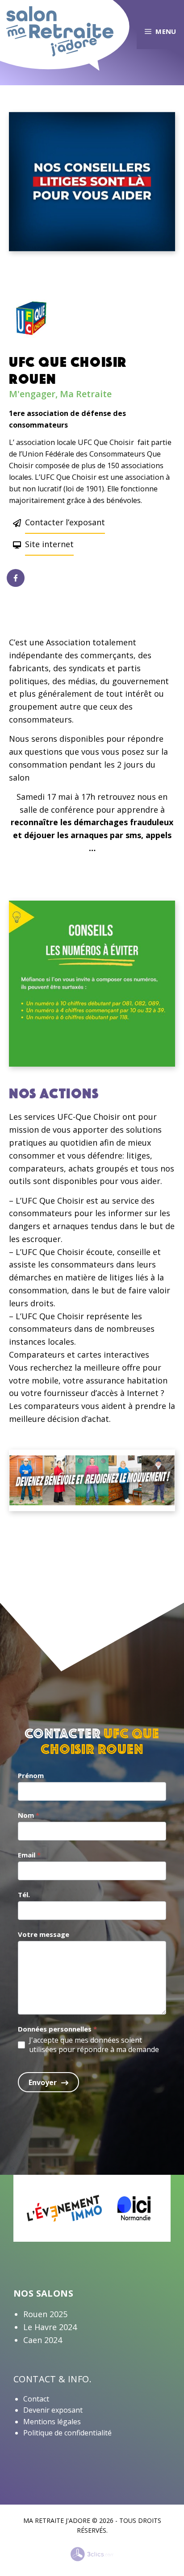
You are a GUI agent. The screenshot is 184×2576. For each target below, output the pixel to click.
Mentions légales (52, 2422)
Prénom (31, 1775)
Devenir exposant (53, 2410)
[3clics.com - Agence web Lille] (92, 2555)
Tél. (24, 1895)
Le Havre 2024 (50, 2327)
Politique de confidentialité (67, 2433)
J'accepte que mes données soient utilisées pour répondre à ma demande (94, 2045)
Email (29, 1855)
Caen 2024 (43, 2340)
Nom (29, 1815)
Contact (36, 2399)
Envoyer (43, 2082)
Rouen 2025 (45, 2314)
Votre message (44, 1934)
